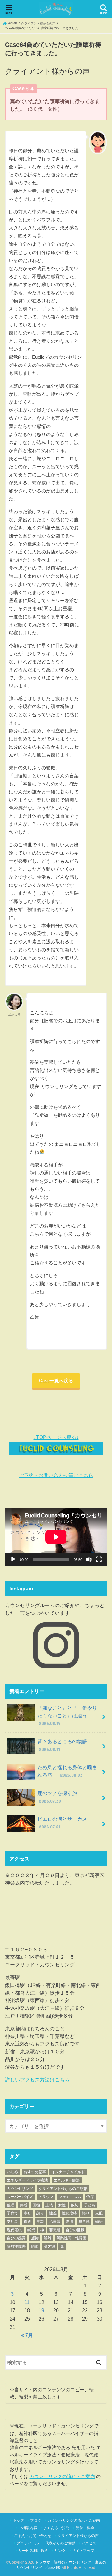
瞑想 (31, 2230)
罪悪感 (55, 2230)
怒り (40, 2213)
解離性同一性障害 (72, 2238)
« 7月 (27, 2335)
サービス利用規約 (33, 2551)
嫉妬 (75, 2205)
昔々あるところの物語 (65, 1745)
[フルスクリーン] (99, 1559)
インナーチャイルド (68, 2172)
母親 (27, 2222)
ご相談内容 (28, 2528)
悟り (86, 2213)
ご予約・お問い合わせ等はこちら (56, 1475)
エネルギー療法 (67, 2180)
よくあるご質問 (56, 2528)
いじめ (12, 2172)
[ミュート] (89, 1559)
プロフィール (28, 2543)
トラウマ (46, 2197)
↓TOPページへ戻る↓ (56, 1437)
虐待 (35, 2238)
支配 (99, 2213)
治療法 (55, 2222)
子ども (90, 2205)
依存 (90, 2197)
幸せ (27, 2213)
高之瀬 (49, 2246)
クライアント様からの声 (78, 2536)
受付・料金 (85, 2528)
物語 (99, 2222)
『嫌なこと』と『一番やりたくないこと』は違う (67, 1715)
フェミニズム (70, 2197)
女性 (62, 2205)
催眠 (11, 2205)
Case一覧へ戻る (56, 1381)
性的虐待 (69, 2213)
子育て (12, 2213)
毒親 (40, 2222)
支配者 (12, 2222)
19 (41, 2310)
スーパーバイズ (20, 2197)
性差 (53, 2213)
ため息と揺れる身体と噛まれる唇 (67, 1771)
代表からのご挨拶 (60, 2543)
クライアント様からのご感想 (63, 2189)
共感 (24, 2205)
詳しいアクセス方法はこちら (37, 2080)
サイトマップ (83, 2551)
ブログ (36, 2520)
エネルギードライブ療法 (27, 2180)
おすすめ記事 (35, 2172)
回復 (36, 2205)
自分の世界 (75, 2230)
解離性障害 (16, 2246)
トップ (18, 2520)
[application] (56, 1537)
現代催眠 (14, 2230)
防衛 (35, 2246)
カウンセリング (20, 2189)
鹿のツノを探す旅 (57, 1797)
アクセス (89, 2543)
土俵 (49, 2205)
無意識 (84, 2222)
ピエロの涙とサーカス (65, 1823)
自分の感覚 (16, 2238)
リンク (60, 2551)
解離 (48, 2238)
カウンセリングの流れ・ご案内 (62, 2476)
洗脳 (69, 2222)
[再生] (13, 1559)
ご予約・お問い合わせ (33, 2536)
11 (27, 2302)
